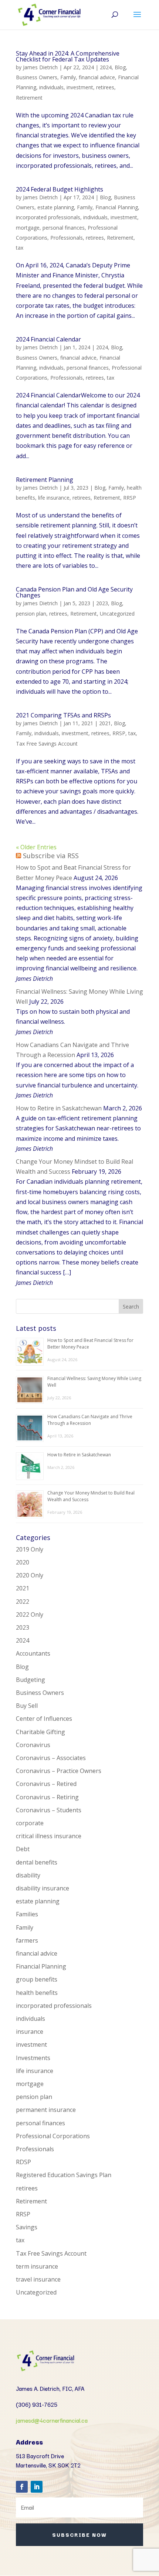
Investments (33, 2058)
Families (27, 1914)
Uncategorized (117, 614)
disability (28, 1875)
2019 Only (30, 1549)
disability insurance (43, 1888)
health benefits (37, 1993)
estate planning (56, 207)
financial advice (97, 77)
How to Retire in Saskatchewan (59, 1108)
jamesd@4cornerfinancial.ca (52, 2420)
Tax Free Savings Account (47, 744)
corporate (30, 1823)
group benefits (37, 1979)
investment (80, 87)
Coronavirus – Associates (51, 1758)
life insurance (54, 498)
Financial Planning (117, 207)
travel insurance (38, 2279)
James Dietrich (40, 67)
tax (20, 248)
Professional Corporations (53, 2136)
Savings (27, 2227)
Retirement (29, 98)
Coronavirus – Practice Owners (59, 1771)
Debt (23, 1849)
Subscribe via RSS (51, 856)
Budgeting (31, 1680)
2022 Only (30, 1614)
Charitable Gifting (40, 1732)
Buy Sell (27, 1706)
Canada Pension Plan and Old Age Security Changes (74, 592)
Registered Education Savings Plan (64, 2175)
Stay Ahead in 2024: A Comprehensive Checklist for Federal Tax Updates (68, 56)
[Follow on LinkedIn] (37, 2487)
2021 (105, 723)
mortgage (28, 228)
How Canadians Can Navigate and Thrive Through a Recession (90, 1420)
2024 (106, 67)
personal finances (64, 228)
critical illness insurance (49, 1836)
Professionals (67, 238)
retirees (105, 87)
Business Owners (37, 77)
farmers (27, 1940)
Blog (120, 67)
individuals (51, 87)
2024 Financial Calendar (48, 339)
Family (68, 77)
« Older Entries (36, 847)
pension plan (31, 614)
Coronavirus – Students (49, 1810)
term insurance (37, 2266)
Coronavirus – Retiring (47, 1797)
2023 (102, 603)
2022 (23, 1602)
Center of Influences (44, 1719)
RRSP (130, 498)
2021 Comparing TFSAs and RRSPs (63, 715)
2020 (23, 1562)
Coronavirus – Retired (46, 1784)
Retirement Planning (45, 480)
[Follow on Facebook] (22, 2487)
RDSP (23, 2162)
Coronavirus (33, 1745)
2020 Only (30, 1575)
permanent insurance (46, 2110)
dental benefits (37, 1862)
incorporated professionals (48, 217)
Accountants (33, 1653)
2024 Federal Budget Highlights (60, 189)
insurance (30, 2032)
